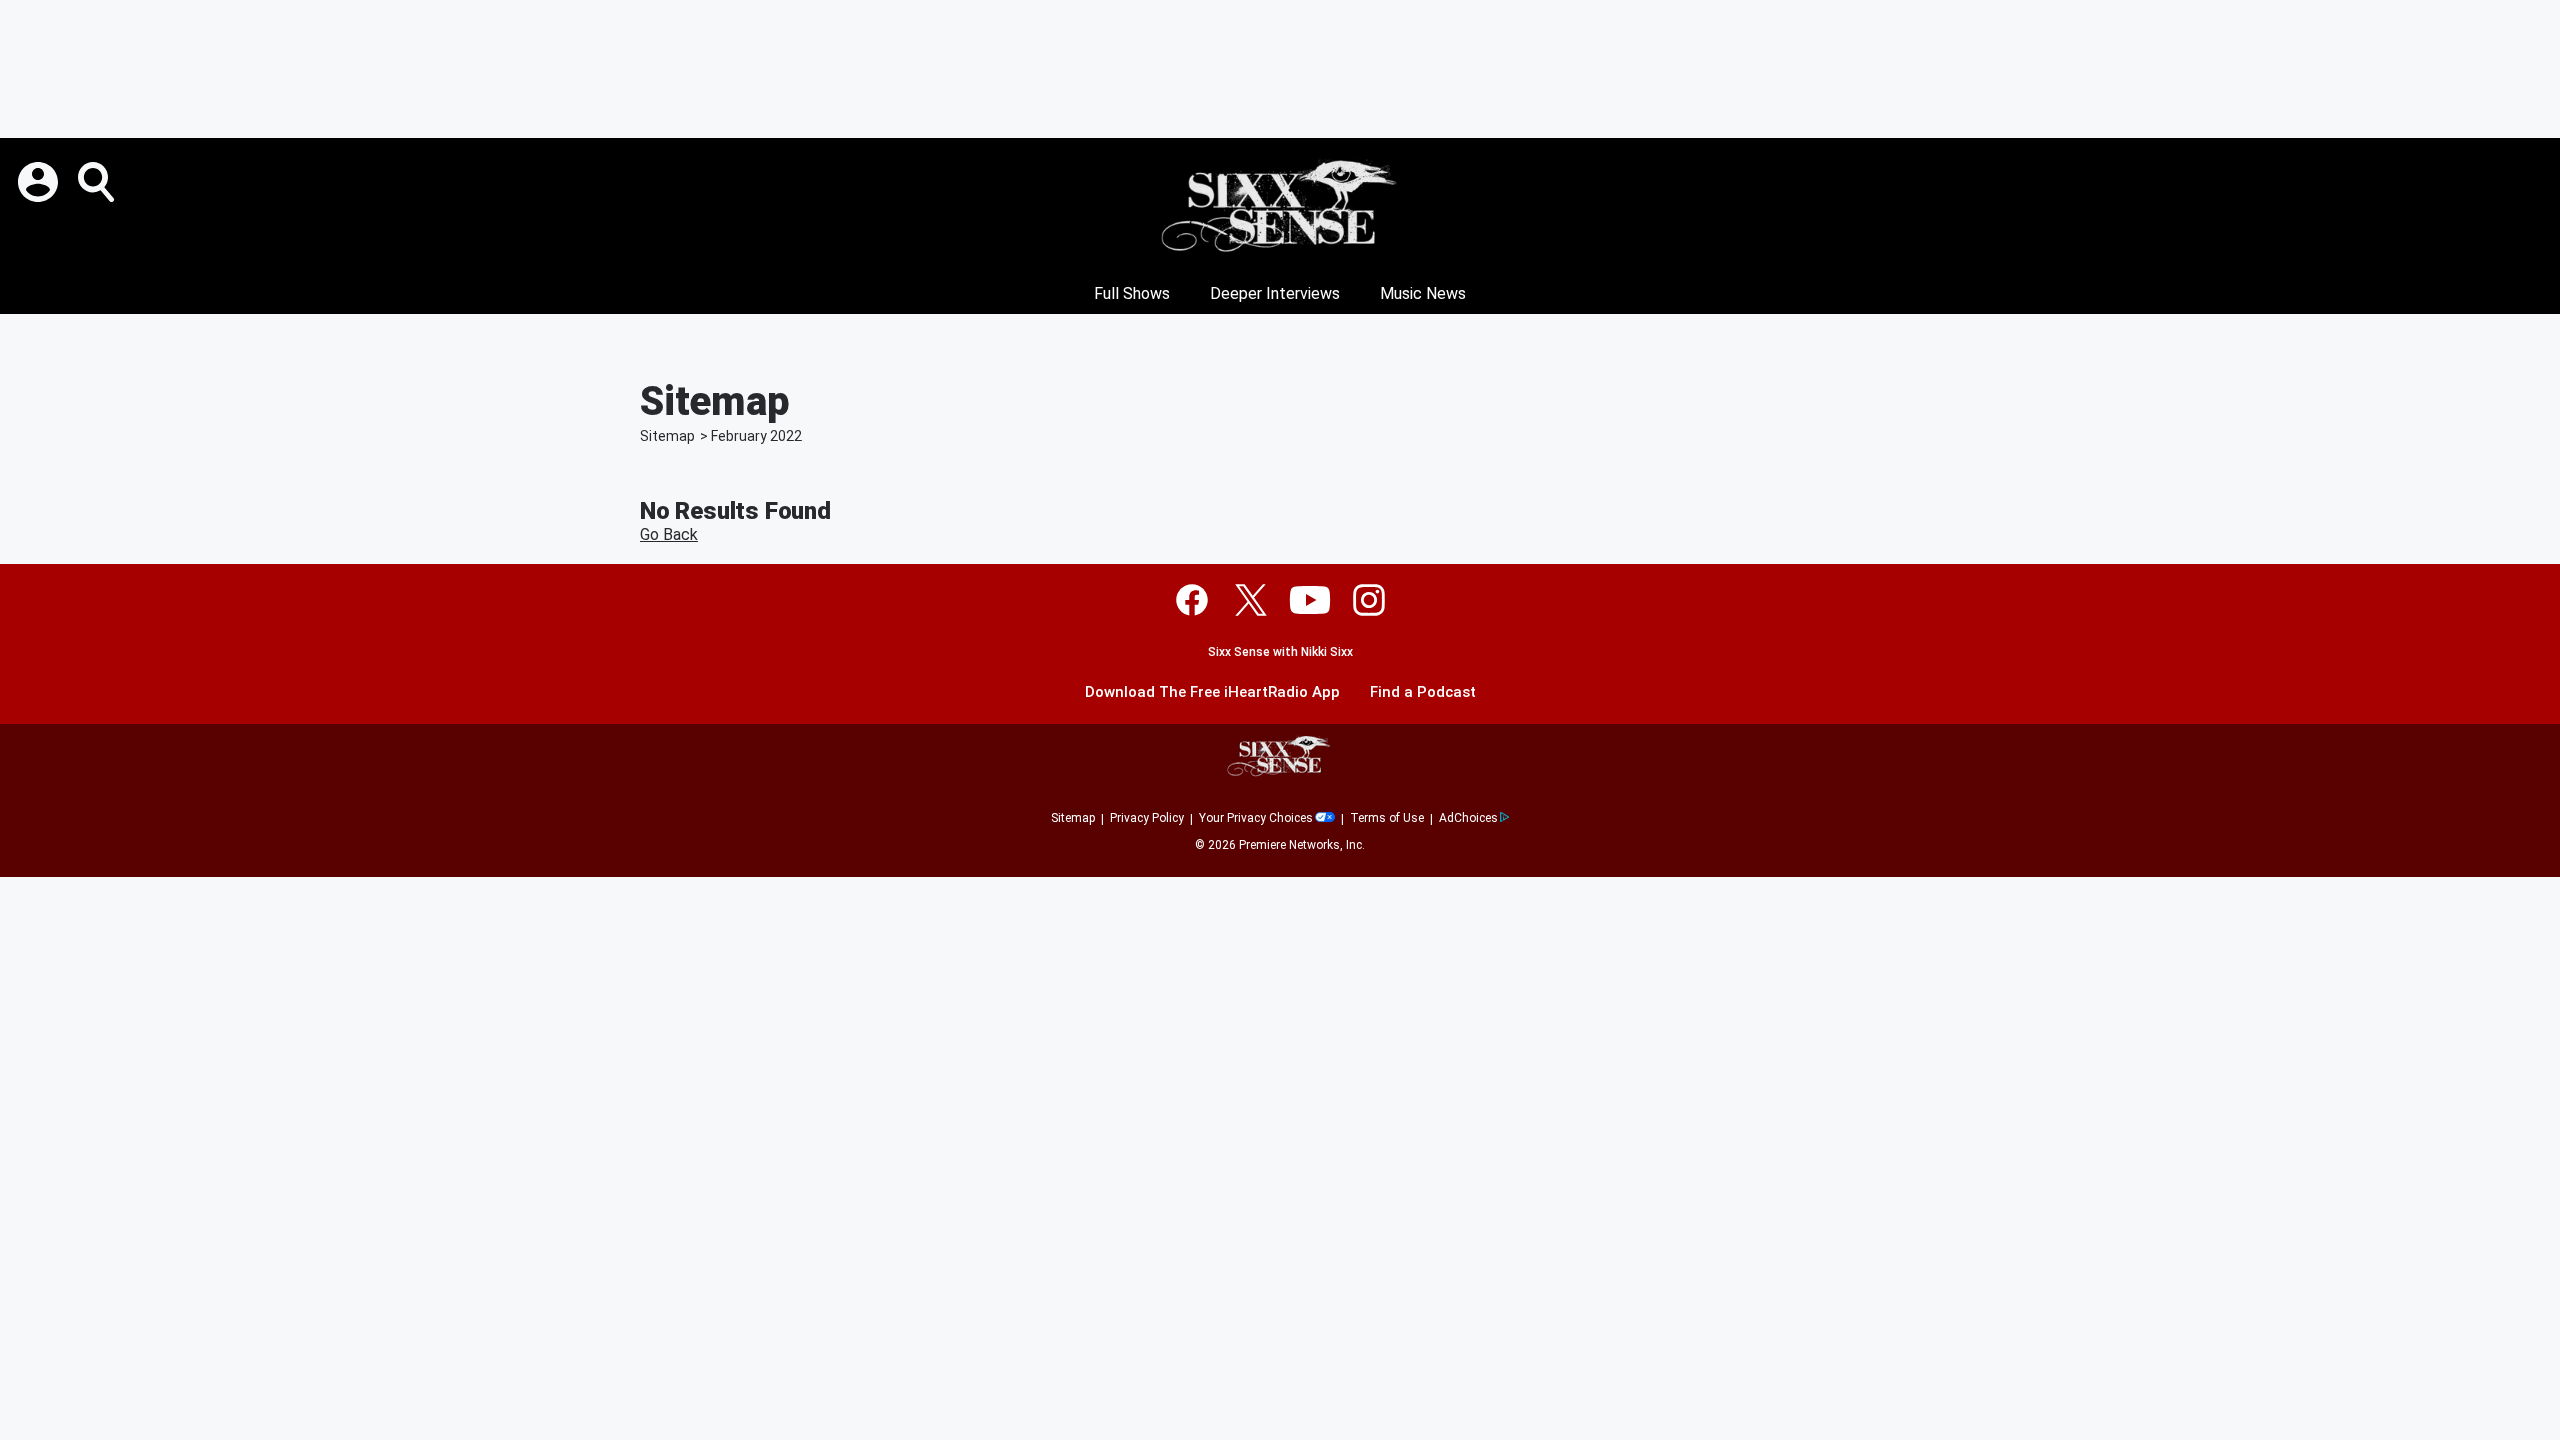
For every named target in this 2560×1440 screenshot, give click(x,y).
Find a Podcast (1423, 692)
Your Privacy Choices (1256, 818)
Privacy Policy (1147, 818)
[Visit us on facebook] (1192, 600)
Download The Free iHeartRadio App (1212, 692)
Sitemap (667, 436)
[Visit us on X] (1251, 600)
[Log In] (40, 182)
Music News (1423, 293)
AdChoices (1468, 818)
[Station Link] (1280, 206)
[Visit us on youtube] (1310, 600)
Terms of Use (1387, 818)
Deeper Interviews (1275, 293)
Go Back (669, 534)
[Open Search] (98, 182)
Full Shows (1132, 293)
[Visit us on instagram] (1369, 600)
